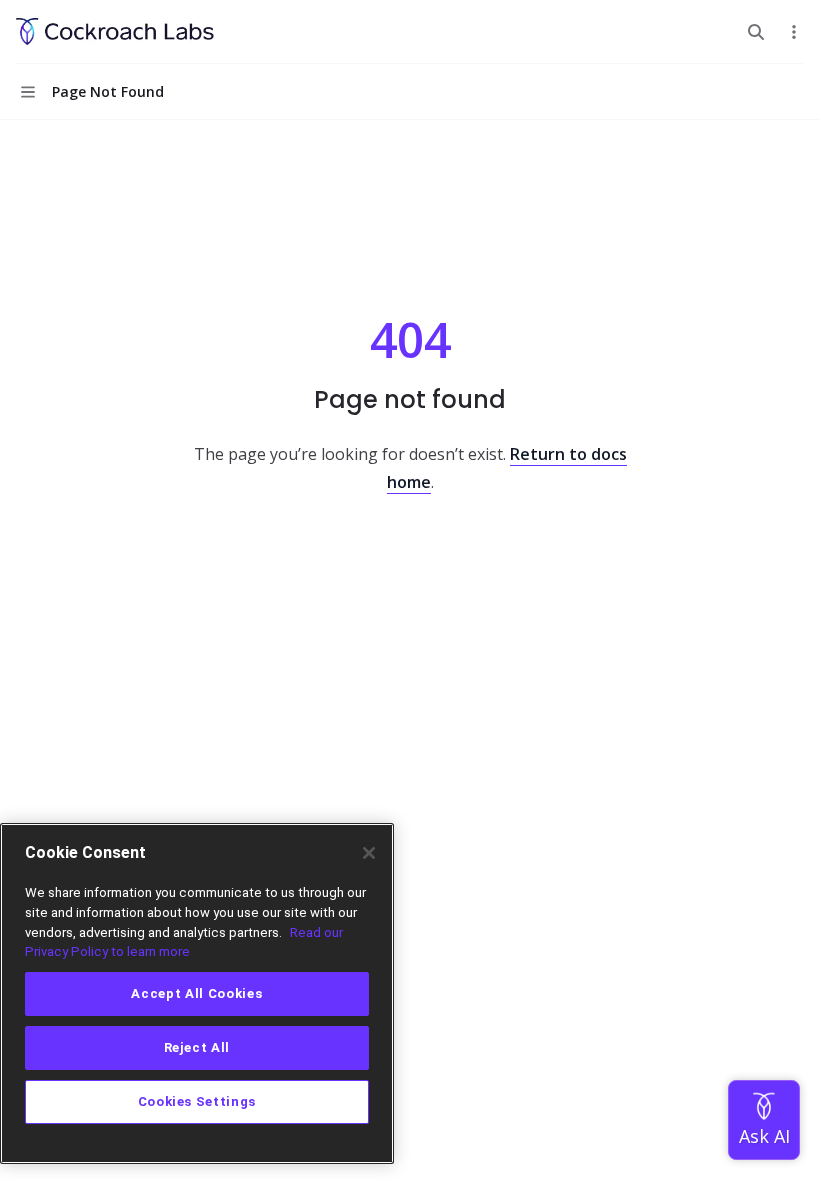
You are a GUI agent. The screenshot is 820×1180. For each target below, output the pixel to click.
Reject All (197, 1047)
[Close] (369, 853)
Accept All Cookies (196, 993)
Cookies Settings (197, 1101)
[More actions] (794, 32)
